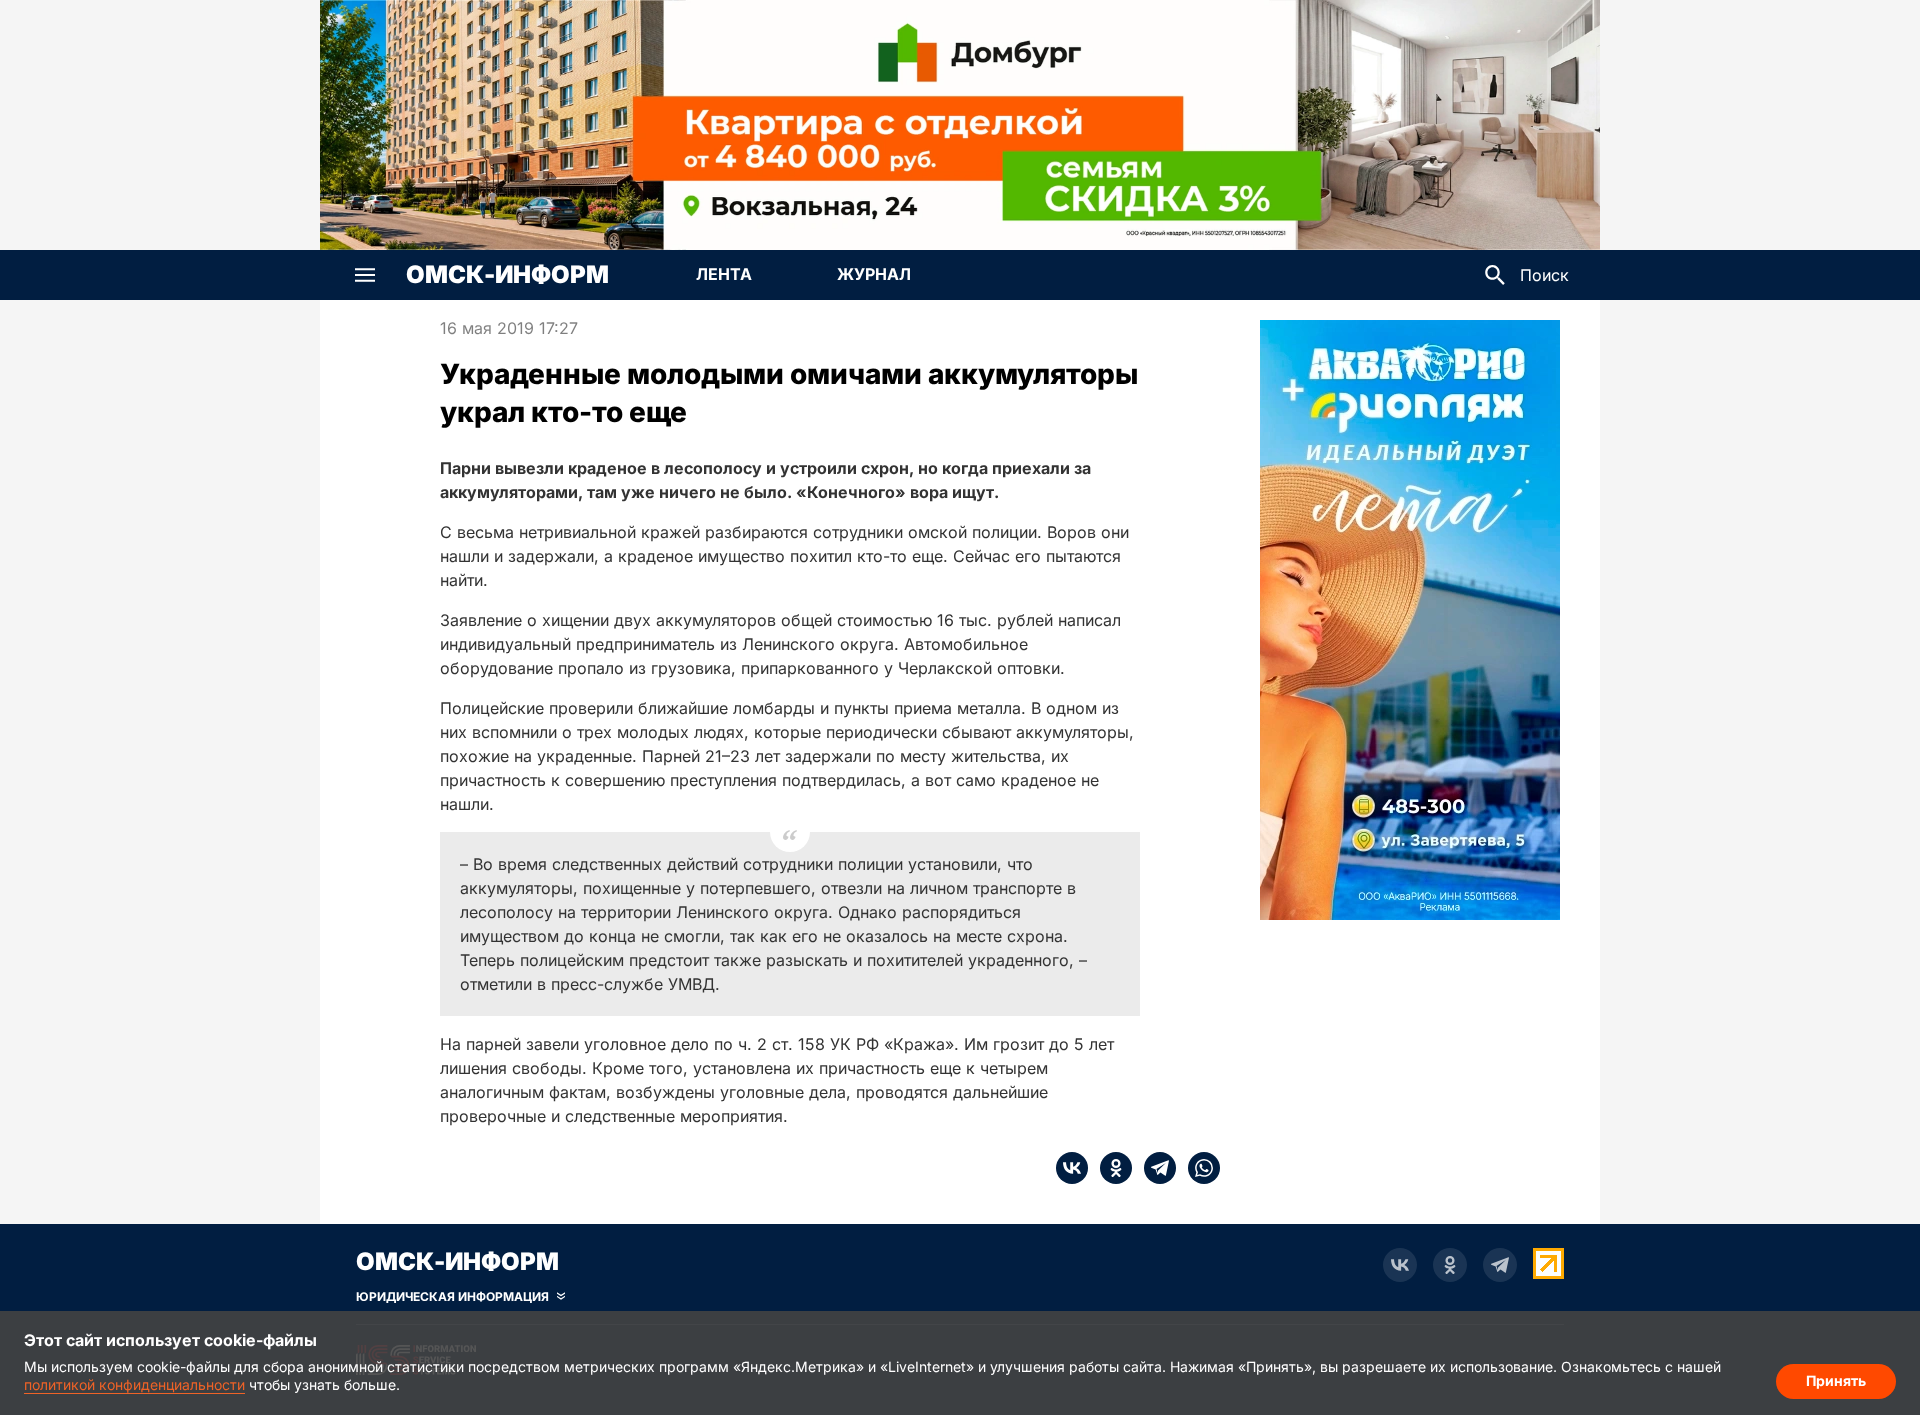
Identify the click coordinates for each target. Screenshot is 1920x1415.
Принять (1836, 1380)
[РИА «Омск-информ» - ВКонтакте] (1400, 1265)
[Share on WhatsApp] (1198, 1168)
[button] (365, 275)
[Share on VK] (1072, 1168)
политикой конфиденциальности (134, 1384)
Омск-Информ (507, 275)
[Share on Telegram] (1154, 1168)
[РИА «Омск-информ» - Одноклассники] (1450, 1265)
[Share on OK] (1110, 1168)
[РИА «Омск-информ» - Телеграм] (1500, 1265)
